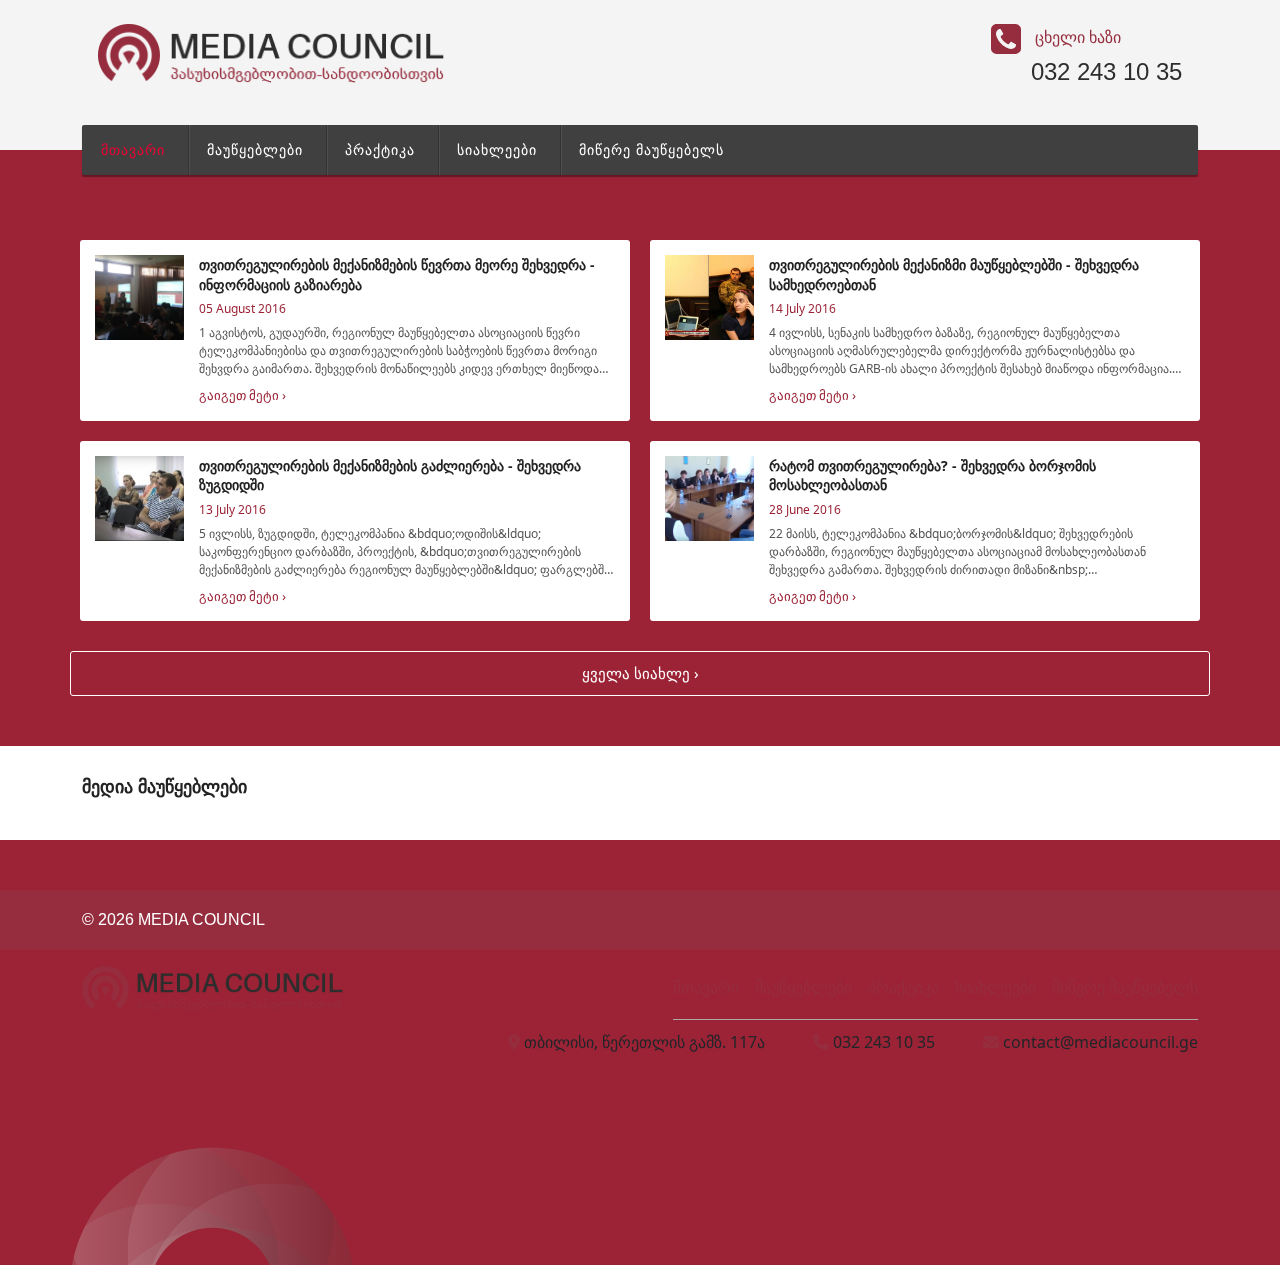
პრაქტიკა (380, 149)
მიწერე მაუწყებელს (651, 149)
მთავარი (133, 149)
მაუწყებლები (255, 149)
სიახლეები (497, 149)
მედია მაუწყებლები (164, 786)
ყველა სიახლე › (640, 673)
